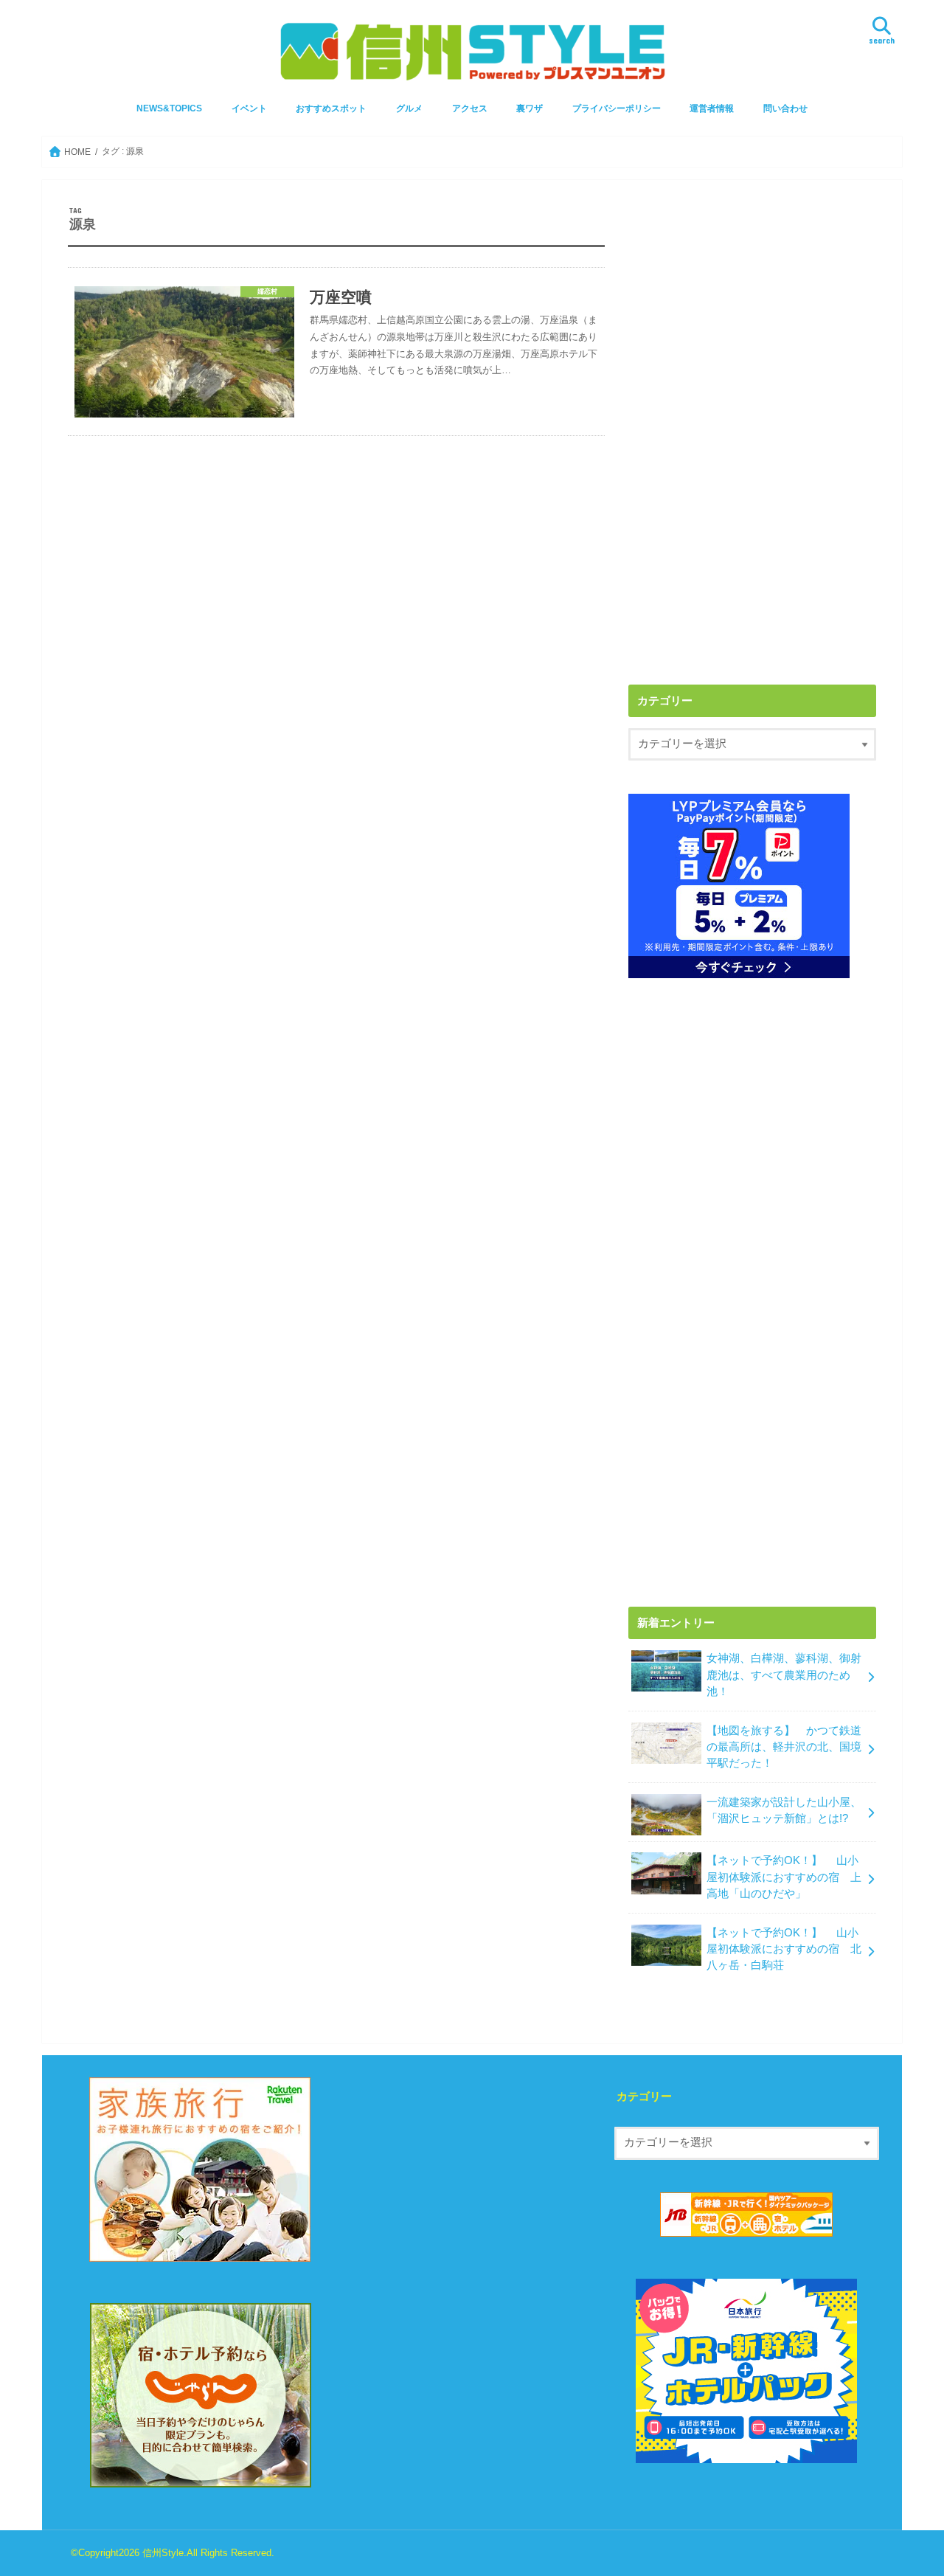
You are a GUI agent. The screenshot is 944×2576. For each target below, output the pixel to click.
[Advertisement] (752, 309)
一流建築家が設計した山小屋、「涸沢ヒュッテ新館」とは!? (784, 1810)
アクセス (470, 108)
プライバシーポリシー (617, 108)
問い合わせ (785, 108)
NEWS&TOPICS (169, 108)
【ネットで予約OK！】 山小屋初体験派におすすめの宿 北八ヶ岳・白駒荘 (784, 1949)
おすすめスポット (331, 108)
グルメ (409, 108)
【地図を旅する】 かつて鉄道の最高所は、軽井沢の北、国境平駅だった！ (784, 1747)
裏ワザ (530, 108)
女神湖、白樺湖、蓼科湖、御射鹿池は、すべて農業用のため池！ (784, 1675)
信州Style (163, 2553)
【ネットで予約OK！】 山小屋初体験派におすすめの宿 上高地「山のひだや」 (784, 1877)
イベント (249, 108)
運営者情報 (712, 108)
